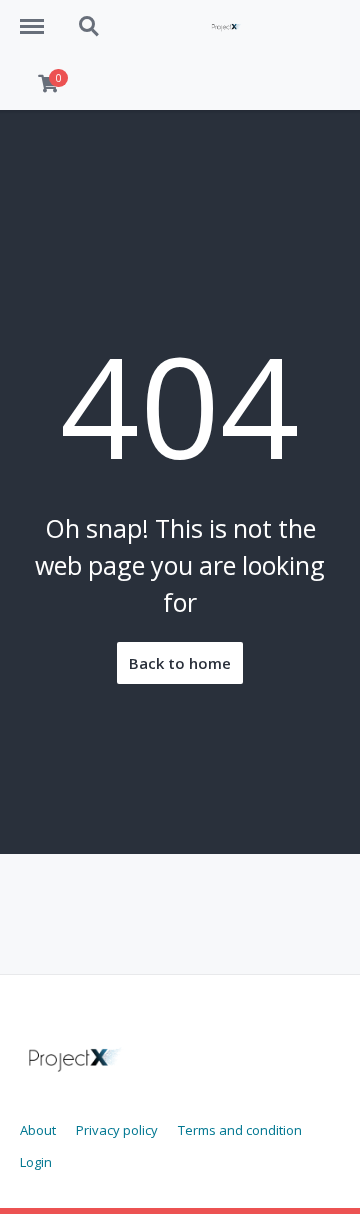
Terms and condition (240, 1130)
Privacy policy (117, 1130)
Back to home (180, 663)
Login (36, 1162)
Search (90, 16)
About (38, 1130)
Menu (39, 16)
